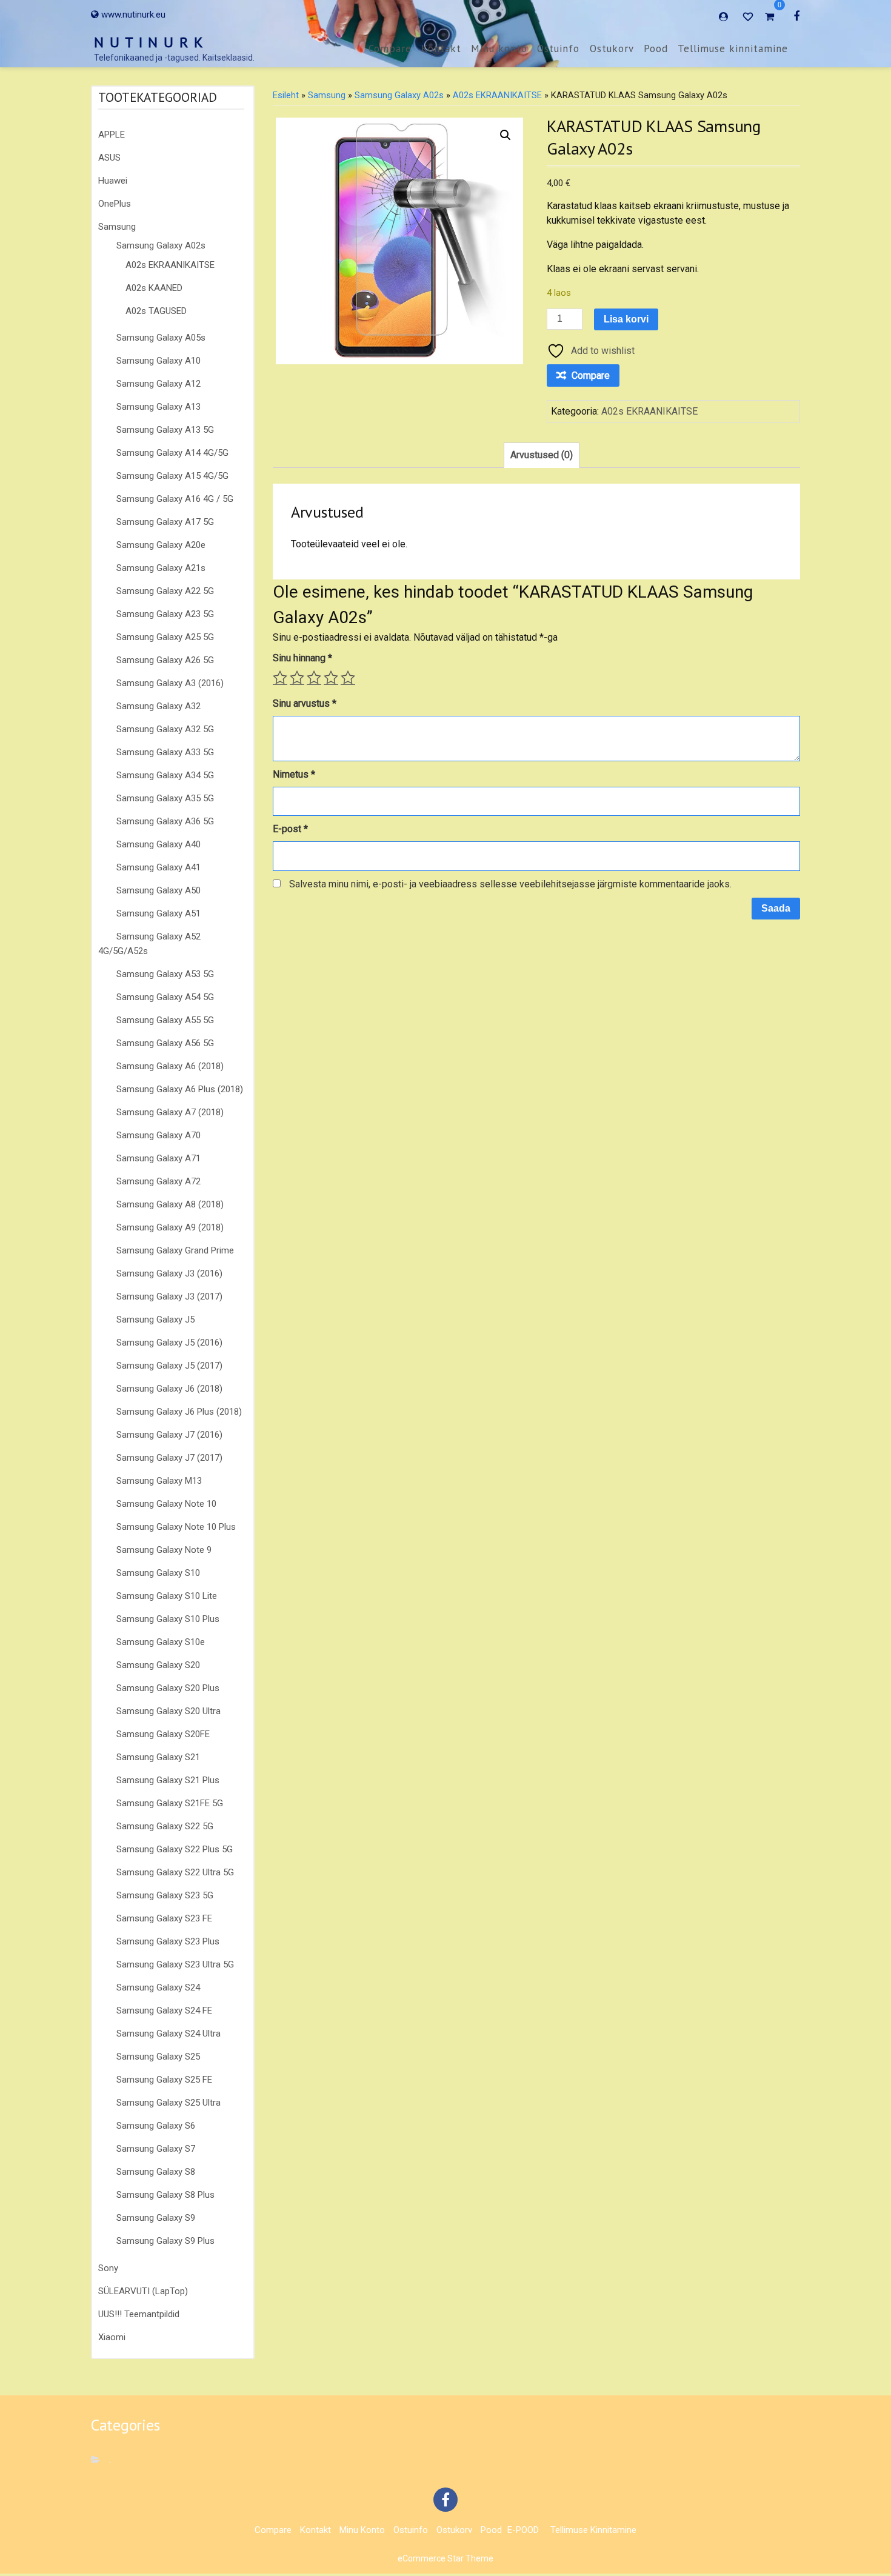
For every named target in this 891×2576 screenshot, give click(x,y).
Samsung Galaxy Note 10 (166, 1504)
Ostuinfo (558, 48)
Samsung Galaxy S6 (156, 2126)
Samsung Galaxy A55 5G (165, 1020)
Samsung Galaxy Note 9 (164, 1550)
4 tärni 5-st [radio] (331, 678)
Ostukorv (612, 48)
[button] (506, 135)
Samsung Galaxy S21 (158, 1757)
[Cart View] (769, 18)
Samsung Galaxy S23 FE (164, 1918)
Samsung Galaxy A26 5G (165, 660)
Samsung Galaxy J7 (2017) (169, 1458)
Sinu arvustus (305, 703)
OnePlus (115, 204)
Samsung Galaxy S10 (158, 1573)
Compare (390, 48)
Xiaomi (112, 2337)
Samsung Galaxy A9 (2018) (170, 1227)
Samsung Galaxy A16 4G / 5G (175, 499)
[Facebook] (796, 16)
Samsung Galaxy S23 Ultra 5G (175, 1964)
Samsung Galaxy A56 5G (165, 1043)
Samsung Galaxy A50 (159, 890)
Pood (656, 48)
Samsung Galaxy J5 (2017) (169, 1366)
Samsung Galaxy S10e (161, 1642)
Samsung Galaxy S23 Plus (168, 1941)
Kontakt (441, 48)
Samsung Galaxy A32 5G (165, 729)
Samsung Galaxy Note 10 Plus (176, 1527)
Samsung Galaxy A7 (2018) (170, 1112)
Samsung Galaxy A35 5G (165, 798)
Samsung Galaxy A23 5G (165, 614)
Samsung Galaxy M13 (159, 1481)
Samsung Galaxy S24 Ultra (169, 2034)
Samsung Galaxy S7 (156, 2149)
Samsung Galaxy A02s (161, 245)
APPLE (112, 135)
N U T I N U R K (149, 42)
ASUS (109, 158)
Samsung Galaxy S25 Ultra (169, 2103)
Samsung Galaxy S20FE (163, 1734)
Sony (108, 2268)
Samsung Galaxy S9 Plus (165, 2241)
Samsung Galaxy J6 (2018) (169, 1389)
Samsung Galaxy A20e (161, 545)
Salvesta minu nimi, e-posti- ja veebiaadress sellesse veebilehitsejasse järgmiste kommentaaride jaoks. (510, 884)
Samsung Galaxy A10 (159, 361)
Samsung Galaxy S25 (158, 2057)
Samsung (117, 227)
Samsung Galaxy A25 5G (165, 637)
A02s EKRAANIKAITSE (170, 265)
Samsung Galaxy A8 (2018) (170, 1204)
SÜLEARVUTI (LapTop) (143, 2291)
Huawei (113, 181)
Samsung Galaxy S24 (158, 1987)
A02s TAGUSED (156, 311)
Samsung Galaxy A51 (159, 913)
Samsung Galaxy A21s (161, 568)
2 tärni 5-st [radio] (297, 678)
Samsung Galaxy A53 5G (165, 974)
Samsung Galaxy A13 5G (165, 430)
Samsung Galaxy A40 (159, 844)
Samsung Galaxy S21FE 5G (170, 1803)
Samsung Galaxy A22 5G (165, 591)
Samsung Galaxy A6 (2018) (170, 1066)
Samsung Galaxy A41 (159, 867)
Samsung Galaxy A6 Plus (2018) (180, 1089)
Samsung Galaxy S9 (156, 2218)
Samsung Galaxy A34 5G (165, 775)
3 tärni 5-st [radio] (314, 678)
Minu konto (499, 48)
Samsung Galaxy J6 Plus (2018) (179, 1412)
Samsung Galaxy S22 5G (165, 1826)
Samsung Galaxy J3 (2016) (169, 1273)
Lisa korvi (626, 319)
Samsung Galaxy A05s (161, 338)
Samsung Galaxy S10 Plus (168, 1619)
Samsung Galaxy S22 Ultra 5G (175, 1872)
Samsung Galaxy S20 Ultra (169, 1711)
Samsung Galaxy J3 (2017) (169, 1296)
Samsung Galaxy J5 (155, 1320)
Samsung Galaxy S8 (156, 2172)
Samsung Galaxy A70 (159, 1135)
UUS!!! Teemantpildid (139, 2314)
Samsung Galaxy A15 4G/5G (172, 476)
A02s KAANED (154, 288)
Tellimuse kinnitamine (733, 48)
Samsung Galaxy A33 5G (165, 752)
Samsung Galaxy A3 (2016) (170, 683)
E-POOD (523, 2530)
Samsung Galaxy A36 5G (165, 821)
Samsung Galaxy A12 (159, 384)
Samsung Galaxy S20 (158, 1665)
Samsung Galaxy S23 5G (165, 1895)
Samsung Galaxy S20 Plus (168, 1688)
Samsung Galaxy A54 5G (165, 997)
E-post (290, 829)
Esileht (286, 95)
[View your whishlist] (749, 16)
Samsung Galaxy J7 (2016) (169, 1435)
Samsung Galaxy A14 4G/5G (172, 453)
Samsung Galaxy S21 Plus (168, 1780)
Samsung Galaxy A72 (159, 1181)
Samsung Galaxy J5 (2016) (169, 1343)
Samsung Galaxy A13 (159, 407)
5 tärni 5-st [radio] (348, 678)
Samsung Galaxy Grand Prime (175, 1250)
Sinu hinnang (302, 658)
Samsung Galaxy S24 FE (164, 2010)
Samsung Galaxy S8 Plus (165, 2195)
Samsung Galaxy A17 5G (165, 522)
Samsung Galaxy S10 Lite (167, 1596)
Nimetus (294, 774)
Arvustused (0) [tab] (542, 455)
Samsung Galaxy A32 (159, 706)
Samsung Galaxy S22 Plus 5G (175, 1849)
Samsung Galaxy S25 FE (164, 2080)
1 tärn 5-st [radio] (280, 678)
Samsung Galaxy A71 (159, 1158)
